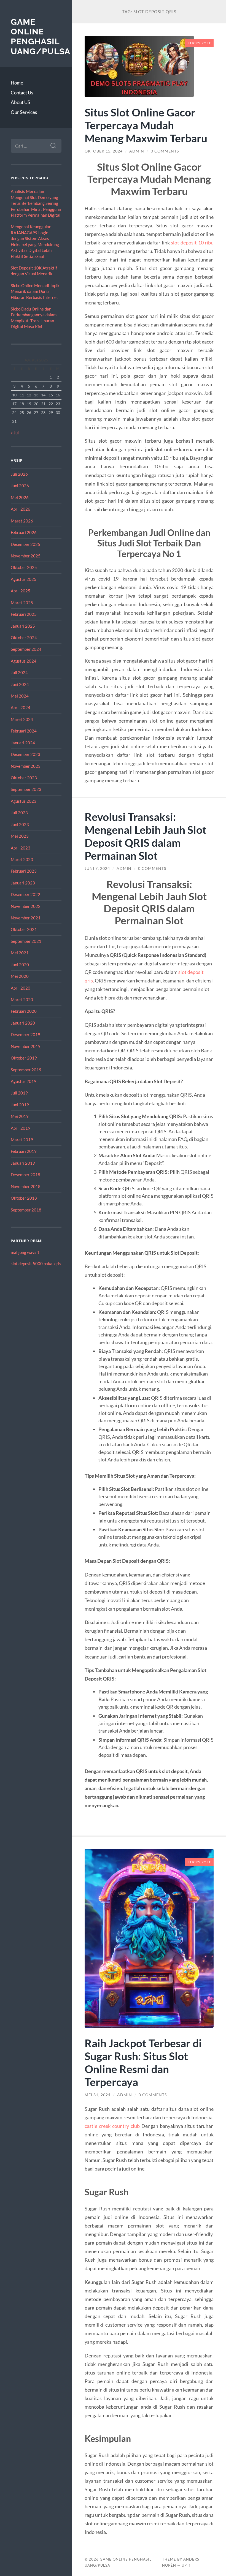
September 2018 (26, 1210)
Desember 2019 (25, 1034)
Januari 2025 (23, 626)
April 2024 (21, 707)
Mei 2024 (20, 696)
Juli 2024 (19, 672)
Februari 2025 (24, 614)
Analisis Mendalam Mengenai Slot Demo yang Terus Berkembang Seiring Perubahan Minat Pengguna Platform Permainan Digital (36, 203)
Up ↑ (186, 2565)
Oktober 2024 (24, 638)
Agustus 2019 (24, 1081)
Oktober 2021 (24, 929)
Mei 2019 (20, 1116)
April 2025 (21, 591)
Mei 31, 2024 (98, 2095)
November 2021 (26, 918)
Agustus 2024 (24, 661)
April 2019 (21, 1128)
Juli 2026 (19, 474)
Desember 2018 (25, 1175)
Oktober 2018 (24, 1198)
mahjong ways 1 (25, 1252)
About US (20, 102)
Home (17, 83)
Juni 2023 (20, 824)
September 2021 (26, 941)
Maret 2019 (22, 1140)
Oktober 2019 (24, 1058)
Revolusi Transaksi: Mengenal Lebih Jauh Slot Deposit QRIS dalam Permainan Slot (146, 836)
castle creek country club (112, 2126)
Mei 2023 (20, 836)
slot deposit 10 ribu (192, 243)
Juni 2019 (20, 1105)
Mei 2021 (20, 953)
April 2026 (21, 509)
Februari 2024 (24, 731)
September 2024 (26, 649)
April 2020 (21, 988)
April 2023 (21, 848)
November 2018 (26, 1186)
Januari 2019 (23, 1163)
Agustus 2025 (24, 579)
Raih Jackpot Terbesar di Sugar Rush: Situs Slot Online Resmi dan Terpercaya (143, 2062)
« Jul (15, 433)
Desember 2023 (25, 754)
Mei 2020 (20, 976)
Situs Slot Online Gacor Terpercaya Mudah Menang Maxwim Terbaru (146, 125)
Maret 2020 (22, 1000)
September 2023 (26, 789)
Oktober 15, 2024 (104, 151)
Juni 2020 (20, 965)
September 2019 (26, 1070)
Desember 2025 (25, 544)
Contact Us (22, 93)
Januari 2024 (23, 743)
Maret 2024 (22, 719)
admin (137, 151)
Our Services (24, 112)
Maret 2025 (22, 603)
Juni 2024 (20, 684)
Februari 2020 (24, 1011)
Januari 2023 (23, 883)
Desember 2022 (25, 894)
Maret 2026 (22, 521)
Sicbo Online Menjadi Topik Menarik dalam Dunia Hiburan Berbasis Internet (35, 291)
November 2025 (26, 556)
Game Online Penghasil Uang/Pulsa (41, 37)
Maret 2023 (22, 859)
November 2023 (26, 766)
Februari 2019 (24, 1151)
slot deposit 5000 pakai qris (36, 1264)
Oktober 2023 (24, 778)
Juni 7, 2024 (97, 868)
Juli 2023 (19, 813)
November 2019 (26, 1046)
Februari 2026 (24, 532)
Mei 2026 (20, 497)
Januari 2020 (23, 1023)
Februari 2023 (24, 871)
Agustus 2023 (24, 801)
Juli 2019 (19, 1093)
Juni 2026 (20, 486)
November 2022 (26, 906)
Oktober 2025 (24, 567)
